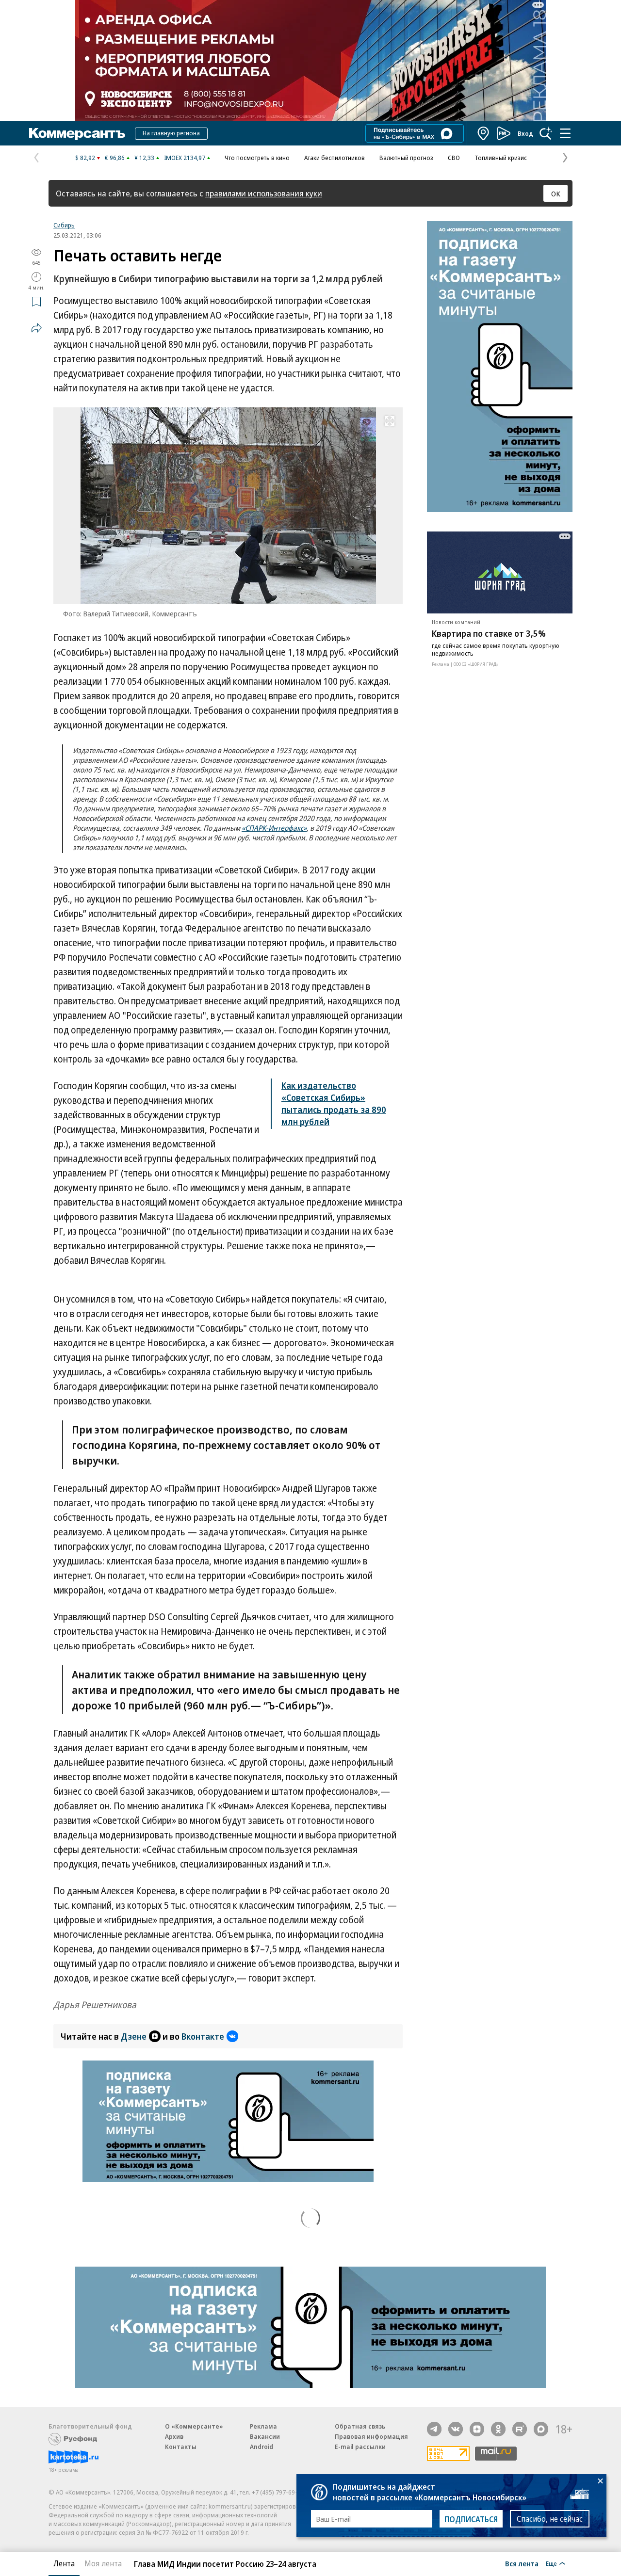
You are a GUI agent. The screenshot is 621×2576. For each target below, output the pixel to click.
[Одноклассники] (498, 2429)
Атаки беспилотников (335, 158)
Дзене (134, 2036)
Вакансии (265, 2436)
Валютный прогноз (406, 158)
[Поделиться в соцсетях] (36, 328)
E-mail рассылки (360, 2447)
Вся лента (522, 2563)
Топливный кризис (501, 158)
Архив (174, 2436)
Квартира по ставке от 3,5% (489, 633)
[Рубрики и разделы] (565, 133)
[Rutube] (520, 2429)
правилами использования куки (264, 193)
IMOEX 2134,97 (185, 158)
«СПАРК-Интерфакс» (274, 828)
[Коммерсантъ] (77, 133)
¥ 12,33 (144, 158)
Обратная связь (360, 2426)
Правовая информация (371, 2436)
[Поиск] (546, 133)
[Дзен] (477, 2429)
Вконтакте (203, 2036)
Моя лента (103, 2563)
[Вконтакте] (456, 2429)
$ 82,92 (85, 158)
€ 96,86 (115, 158)
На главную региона (171, 133)
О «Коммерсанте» (194, 2426)
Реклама (263, 2426)
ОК (556, 193)
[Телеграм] (434, 2429)
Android (261, 2447)
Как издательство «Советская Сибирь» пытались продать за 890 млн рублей (334, 1103)
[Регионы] (484, 133)
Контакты (181, 2447)
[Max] (541, 2429)
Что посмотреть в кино (257, 158)
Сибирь (64, 225)
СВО (454, 158)
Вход (525, 133)
